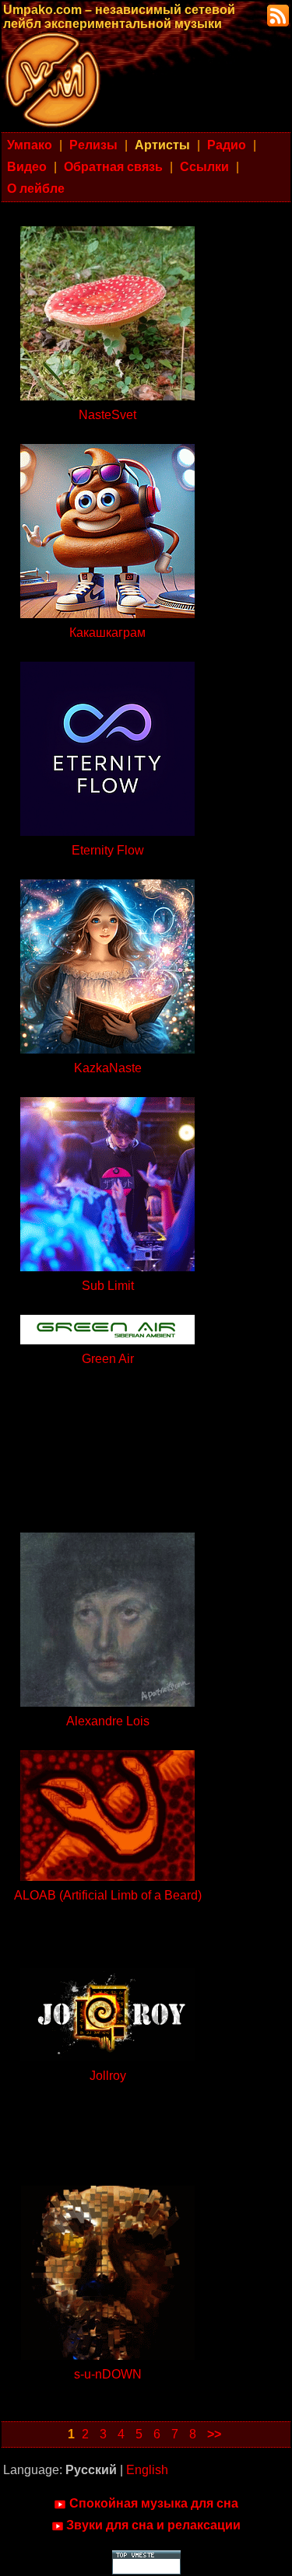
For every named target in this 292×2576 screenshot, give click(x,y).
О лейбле (36, 189)
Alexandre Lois (108, 1721)
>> (214, 2434)
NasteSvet (107, 415)
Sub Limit (108, 1286)
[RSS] (276, 14)
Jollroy (108, 2076)
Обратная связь (113, 167)
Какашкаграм (107, 633)
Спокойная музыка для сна (154, 2503)
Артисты (162, 145)
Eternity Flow (108, 850)
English (147, 2470)
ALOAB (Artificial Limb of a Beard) (108, 1895)
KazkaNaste (108, 1068)
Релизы (93, 145)
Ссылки (204, 167)
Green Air (108, 1359)
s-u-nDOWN (108, 2374)
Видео (27, 167)
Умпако (30, 145)
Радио (227, 145)
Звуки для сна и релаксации (153, 2525)
